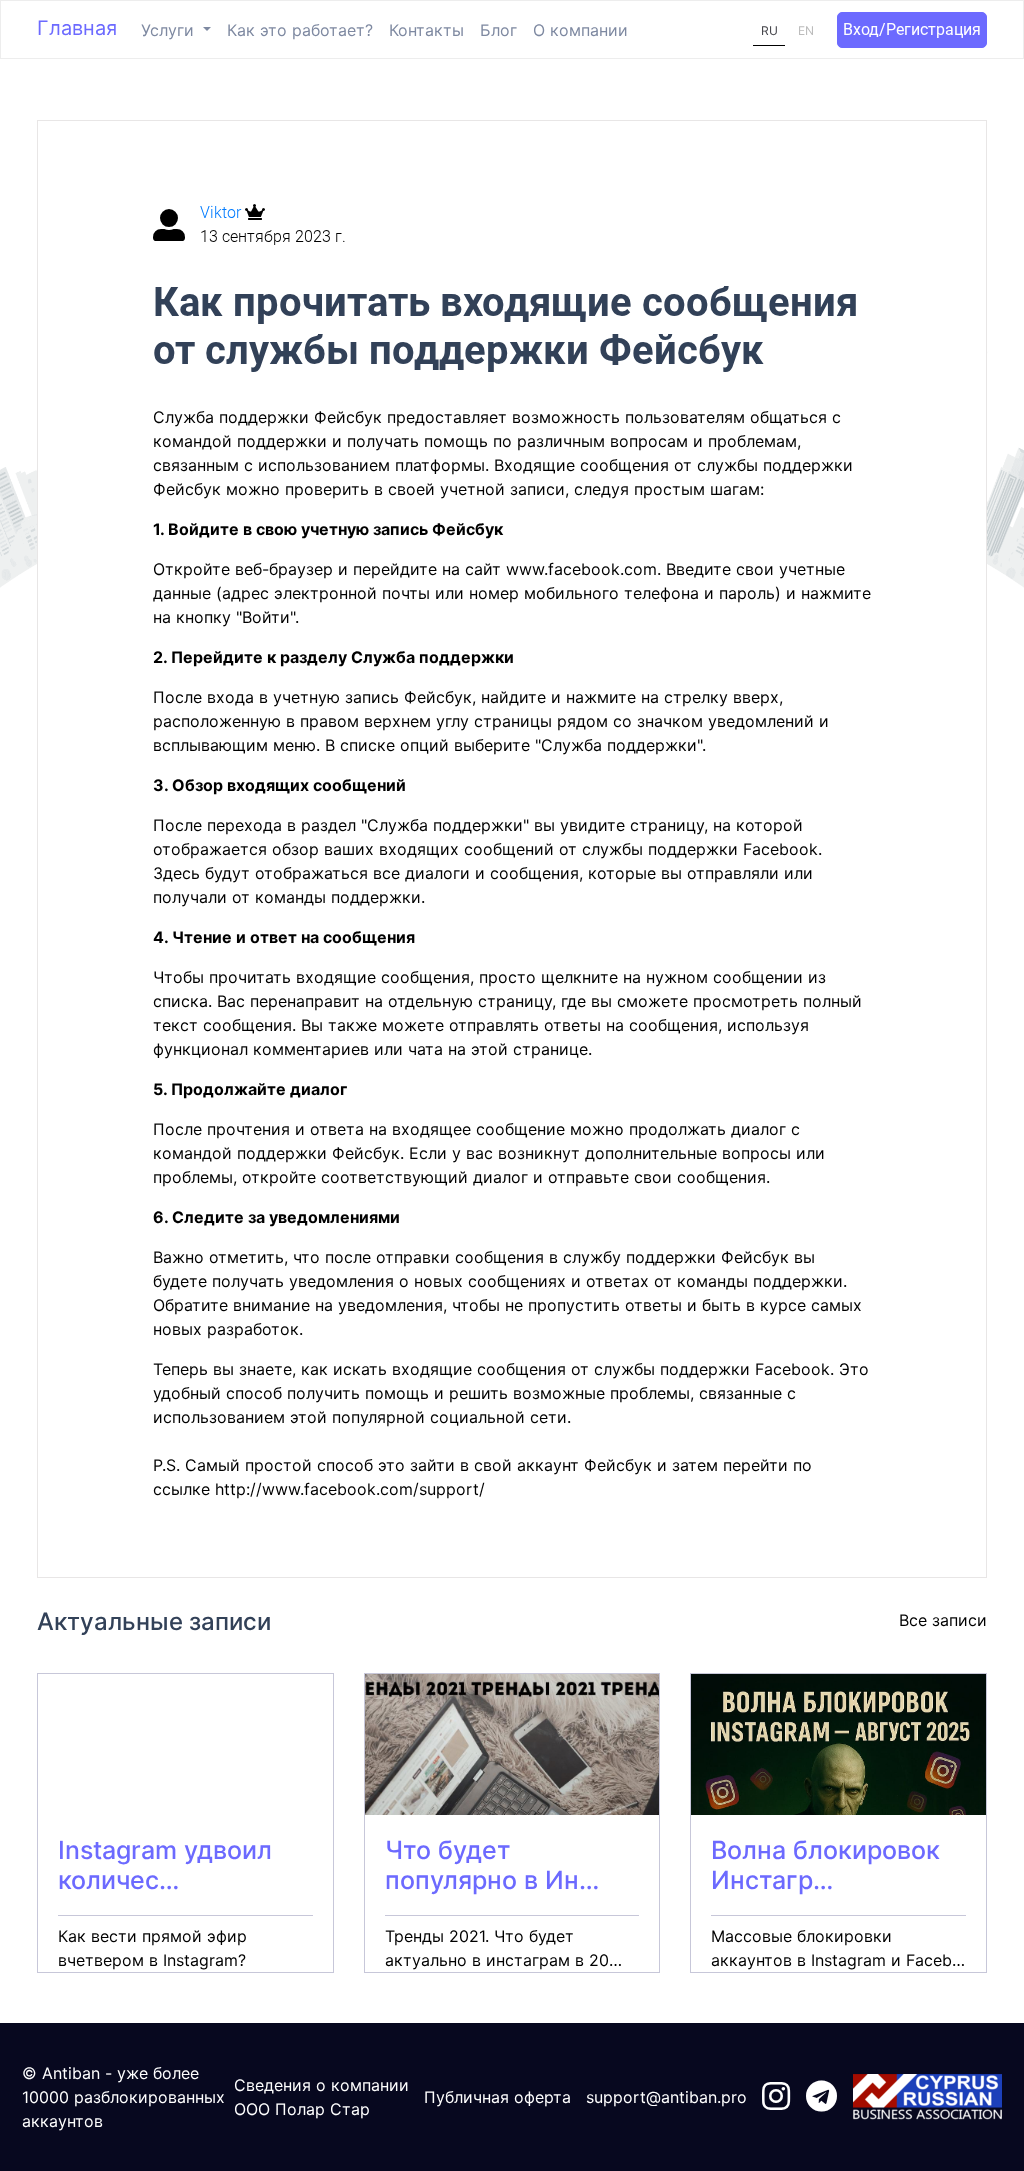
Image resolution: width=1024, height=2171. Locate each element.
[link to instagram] (776, 2097)
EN (806, 30)
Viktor (222, 212)
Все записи (943, 1620)
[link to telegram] (821, 2097)
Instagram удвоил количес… (165, 1865)
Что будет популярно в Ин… (492, 1865)
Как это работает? (300, 30)
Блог (498, 30)
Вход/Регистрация (912, 29)
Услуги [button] (170, 30)
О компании (580, 30)
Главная (77, 28)
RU (769, 30)
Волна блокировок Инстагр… (825, 1865)
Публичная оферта (497, 2097)
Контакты (426, 30)
